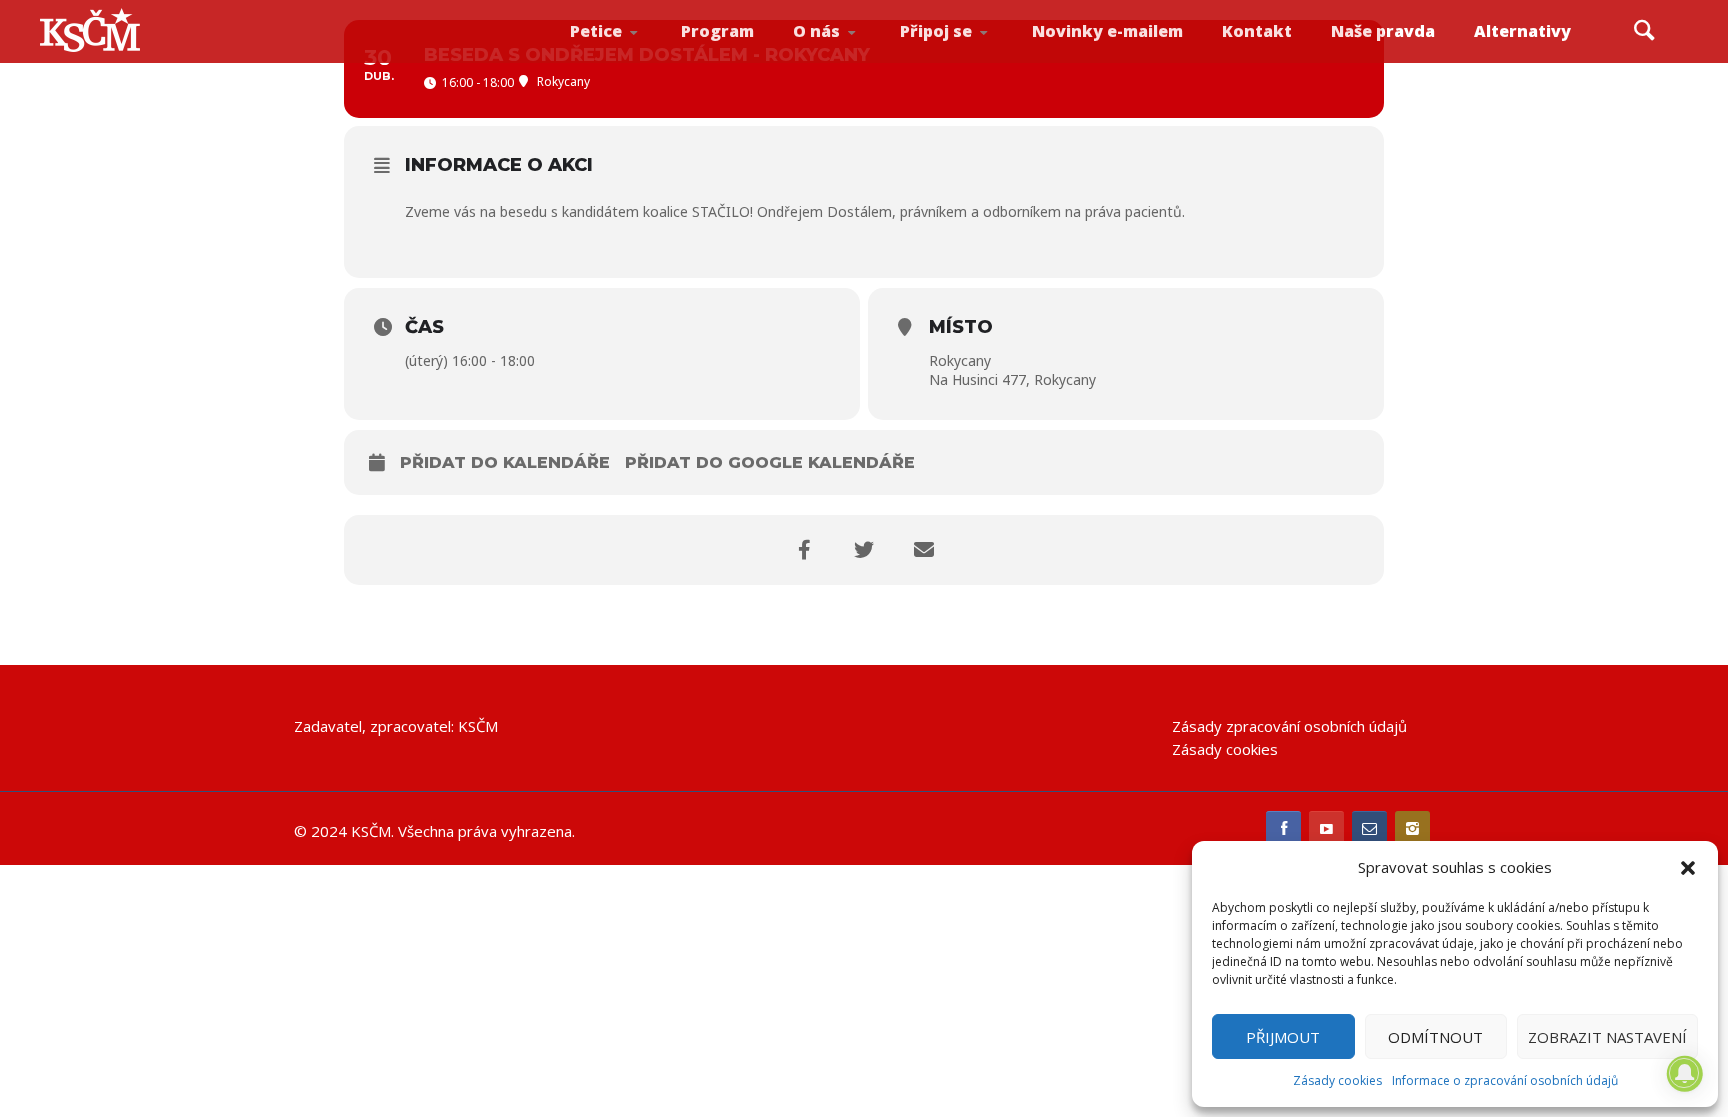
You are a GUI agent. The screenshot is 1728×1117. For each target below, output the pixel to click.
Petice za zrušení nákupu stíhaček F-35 (630, 61)
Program (717, 31)
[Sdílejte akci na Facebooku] (804, 550)
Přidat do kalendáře (505, 462)
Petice (596, 31)
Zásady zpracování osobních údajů (1289, 726)
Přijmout (1283, 1037)
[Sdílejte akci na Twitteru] (864, 550)
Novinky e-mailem (1107, 31)
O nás (816, 31)
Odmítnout (1435, 1037)
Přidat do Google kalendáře (770, 462)
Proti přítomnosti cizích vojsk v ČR (622, 53)
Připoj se (936, 31)
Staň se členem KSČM (955, 61)
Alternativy (1522, 31)
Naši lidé (852, 59)
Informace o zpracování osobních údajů (1505, 1080)
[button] (1688, 868)
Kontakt (1257, 31)
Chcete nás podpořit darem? (848, 54)
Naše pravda (1383, 31)
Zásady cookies (1337, 1080)
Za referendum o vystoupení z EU (626, 55)
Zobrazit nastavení (1607, 1037)
